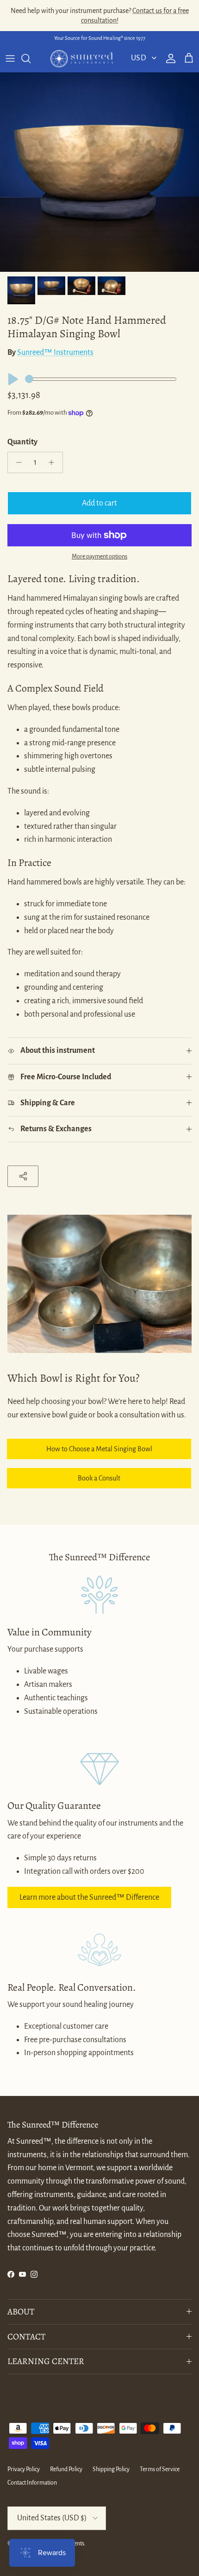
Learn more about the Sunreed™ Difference (89, 1897)
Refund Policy (66, 2469)
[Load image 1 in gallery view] (99, 172)
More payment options (99, 557)
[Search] (31, 58)
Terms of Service (160, 2469)
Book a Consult (99, 1478)
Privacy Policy (24, 2469)
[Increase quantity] (54, 462)
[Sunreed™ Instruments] (82, 59)
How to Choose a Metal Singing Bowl (99, 1449)
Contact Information (32, 2483)
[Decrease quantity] (16, 462)
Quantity (22, 442)
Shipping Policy (111, 2469)
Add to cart (99, 503)
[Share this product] (23, 1176)
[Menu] (10, 58)
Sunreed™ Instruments (55, 352)
